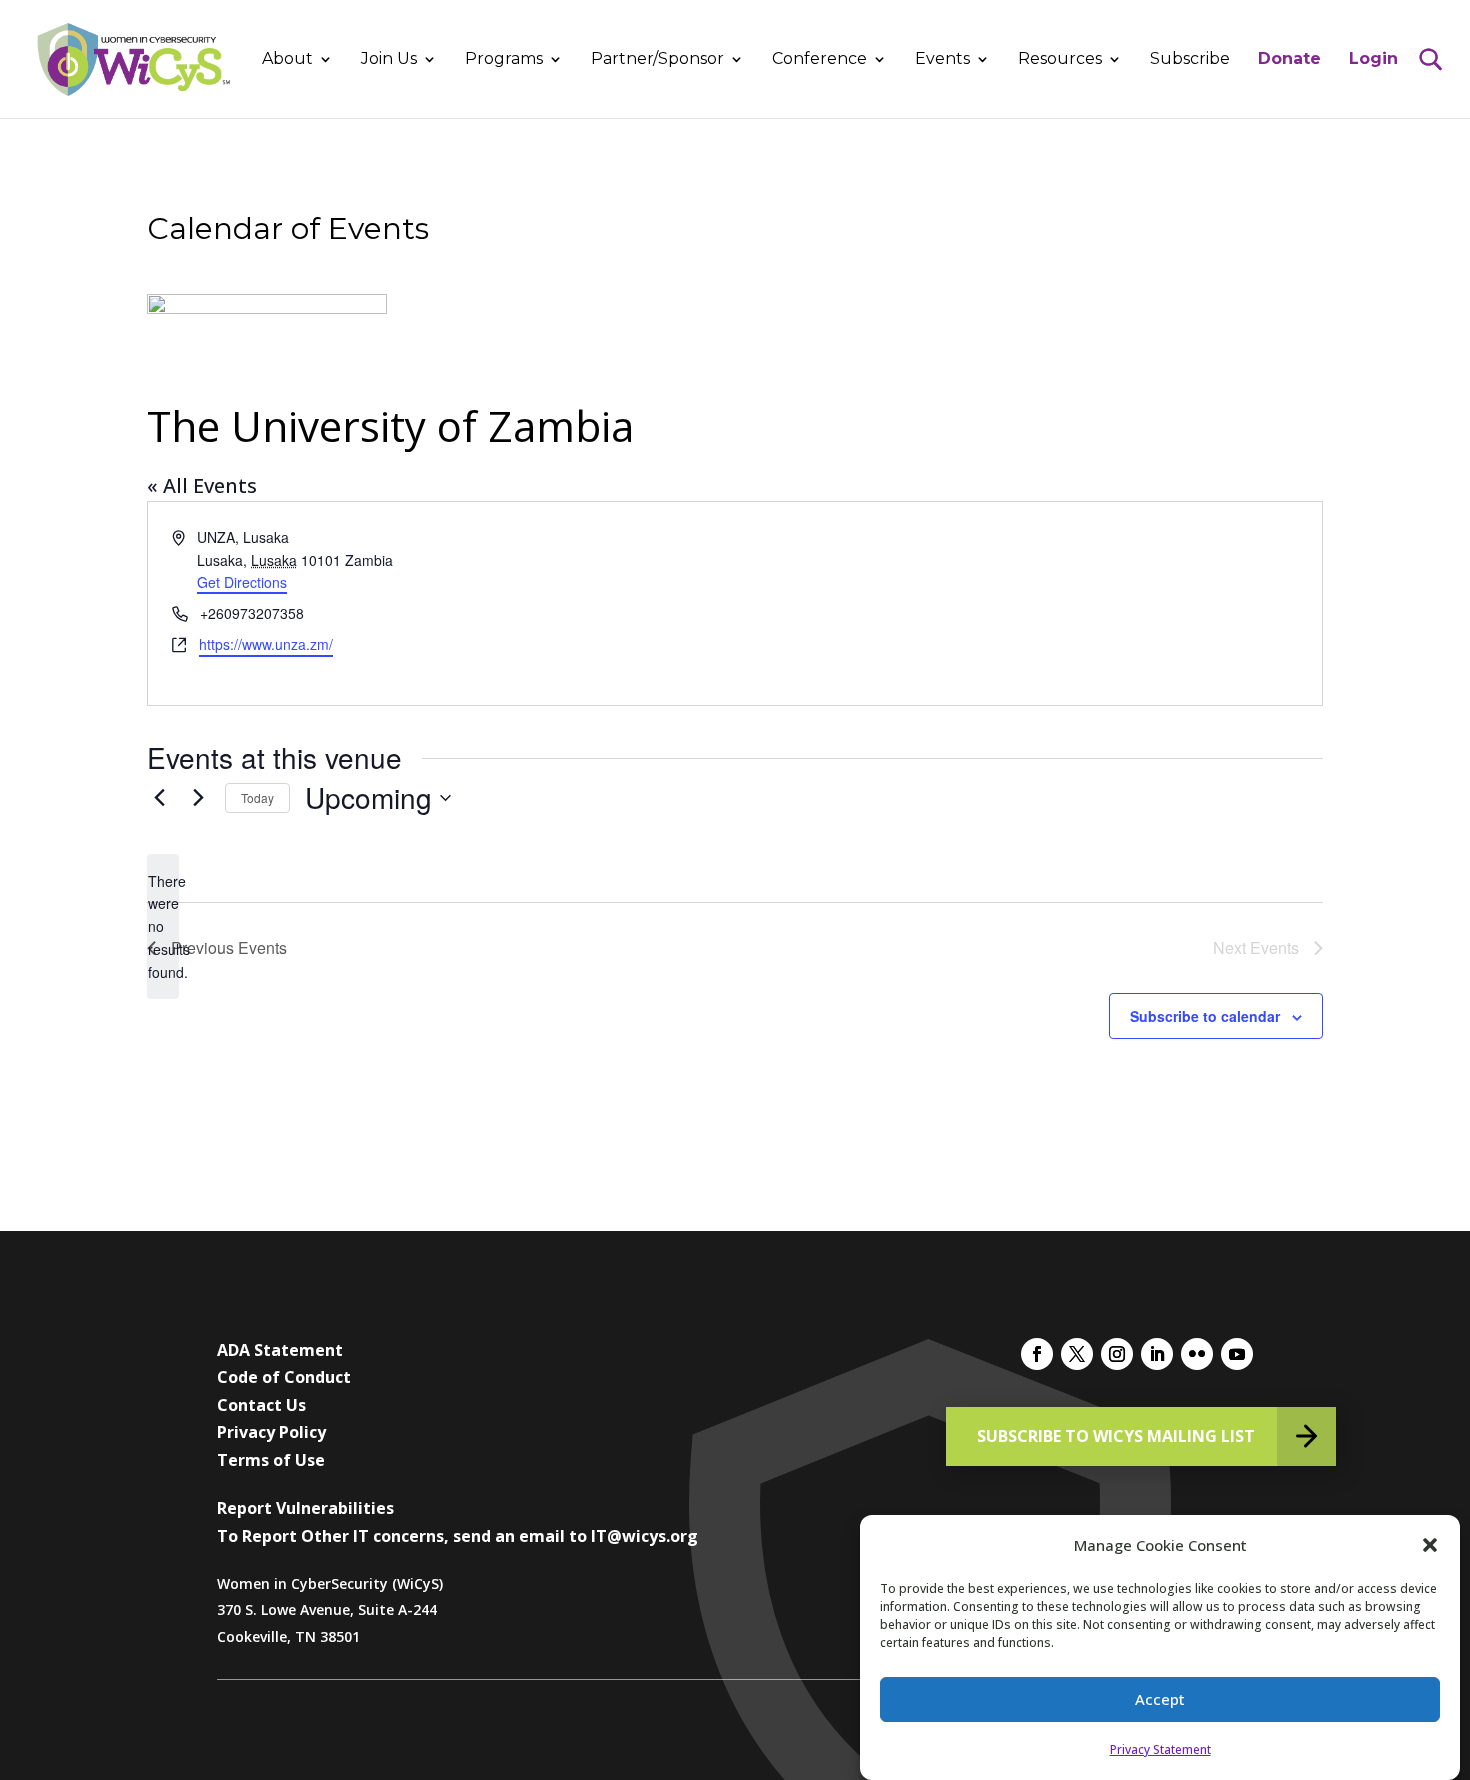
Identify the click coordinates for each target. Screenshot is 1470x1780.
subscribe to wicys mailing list (1116, 1436)
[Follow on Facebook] (1037, 1354)
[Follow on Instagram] (1117, 1354)
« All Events (202, 485)
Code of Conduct (284, 1377)
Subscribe (1190, 60)
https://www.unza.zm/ (266, 644)
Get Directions (242, 582)
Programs (504, 60)
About (287, 60)
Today (257, 797)
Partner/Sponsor (657, 60)
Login (1373, 60)
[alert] (163, 926)
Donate (1289, 60)
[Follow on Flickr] (1197, 1354)
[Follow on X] (1077, 1354)
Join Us (389, 60)
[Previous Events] (159, 798)
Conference (819, 60)
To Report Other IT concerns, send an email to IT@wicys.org (457, 1536)
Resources (1060, 60)
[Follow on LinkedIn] (1157, 1354)
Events (942, 60)
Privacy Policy (271, 1432)
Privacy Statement (1160, 1749)
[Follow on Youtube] (1237, 1354)
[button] (1430, 1545)
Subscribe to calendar (1205, 1016)
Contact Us (261, 1405)
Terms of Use (271, 1460)
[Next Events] (198, 798)
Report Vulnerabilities (305, 1508)
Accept (1160, 1700)
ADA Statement (280, 1350)
